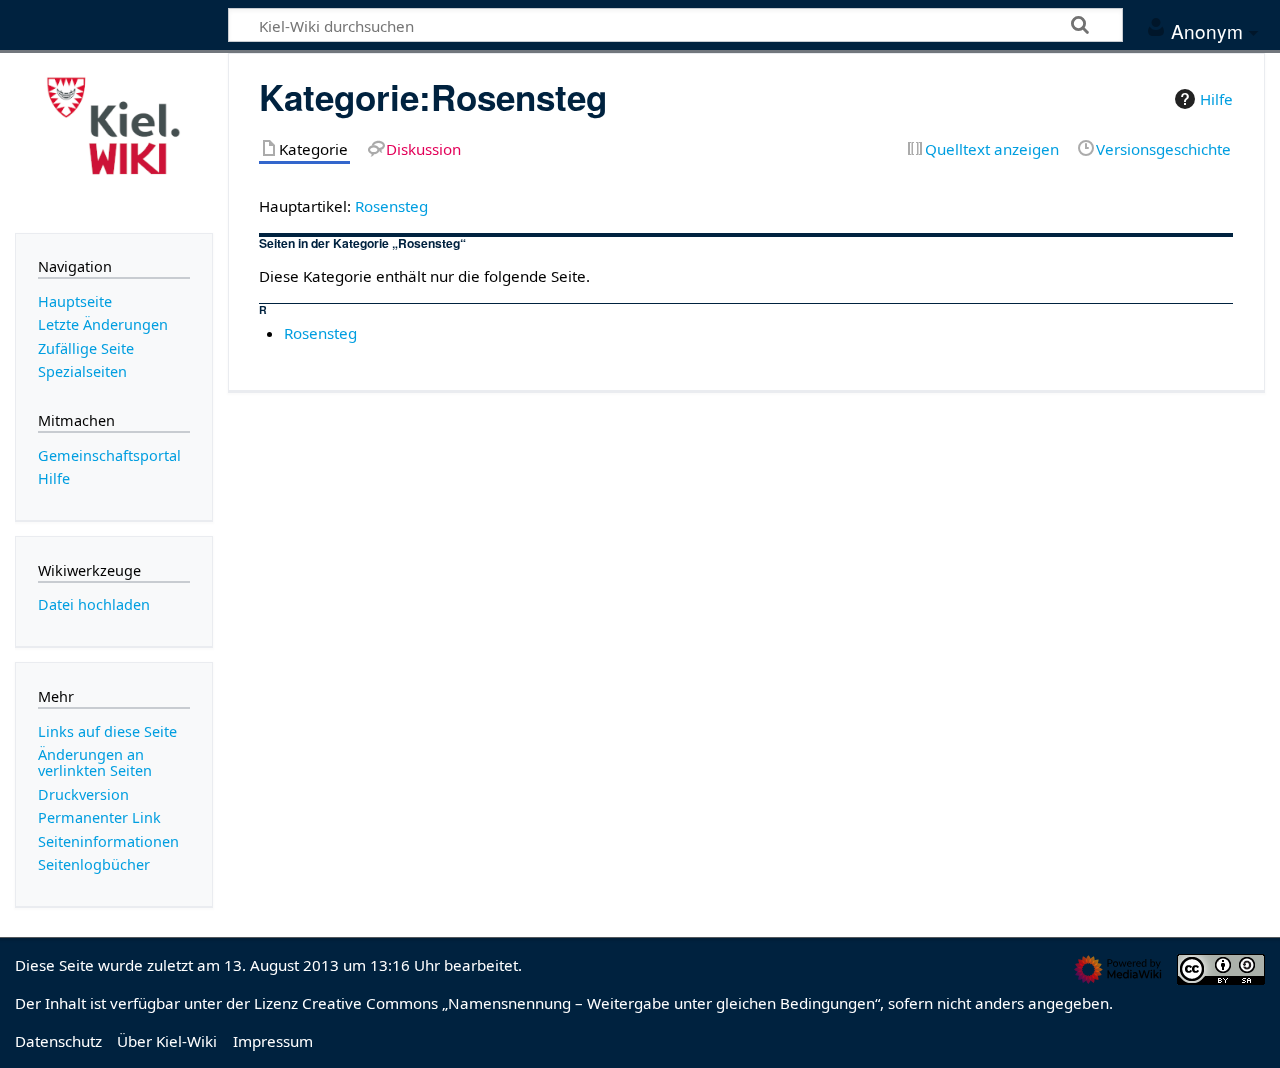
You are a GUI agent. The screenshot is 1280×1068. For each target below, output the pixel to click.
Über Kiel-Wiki (167, 1041)
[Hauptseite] (114, 141)
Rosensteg (391, 206)
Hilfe (1216, 99)
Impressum (273, 1041)
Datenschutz (58, 1041)
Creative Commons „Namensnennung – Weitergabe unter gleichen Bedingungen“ (591, 1003)
